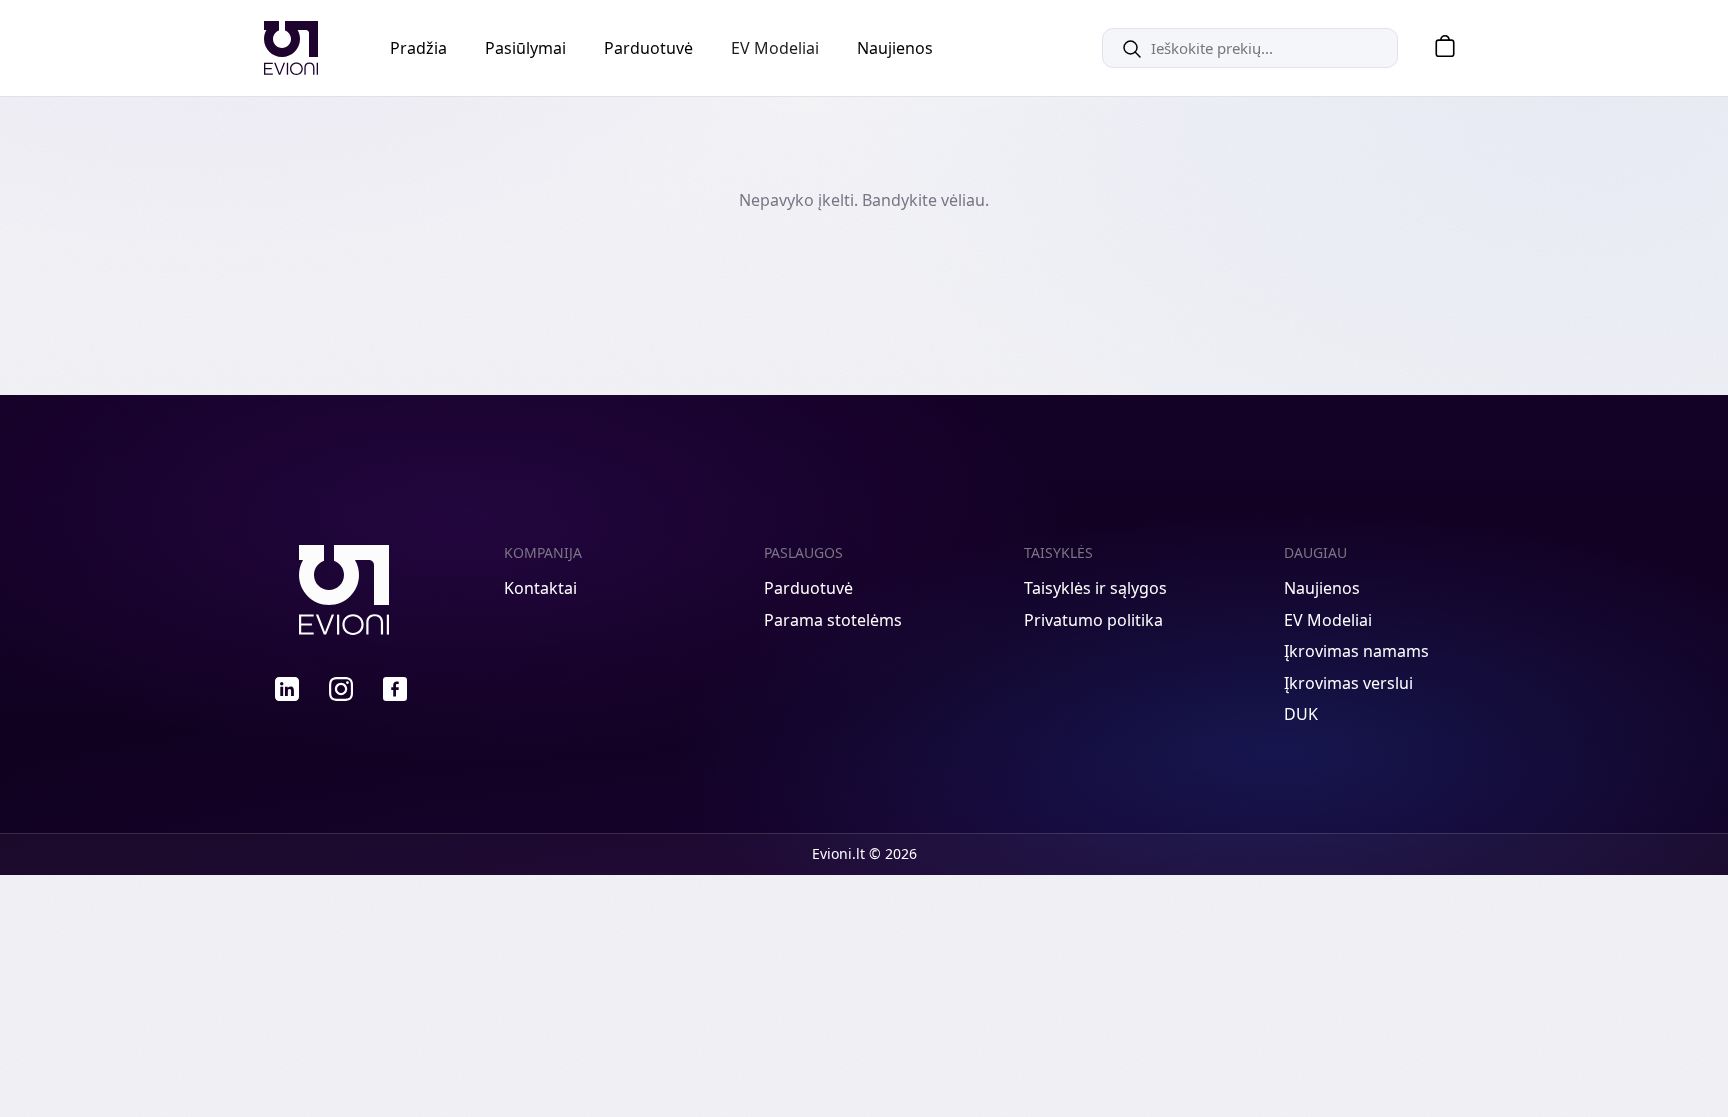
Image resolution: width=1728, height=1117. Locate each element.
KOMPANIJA (543, 552)
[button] (1438, 48)
